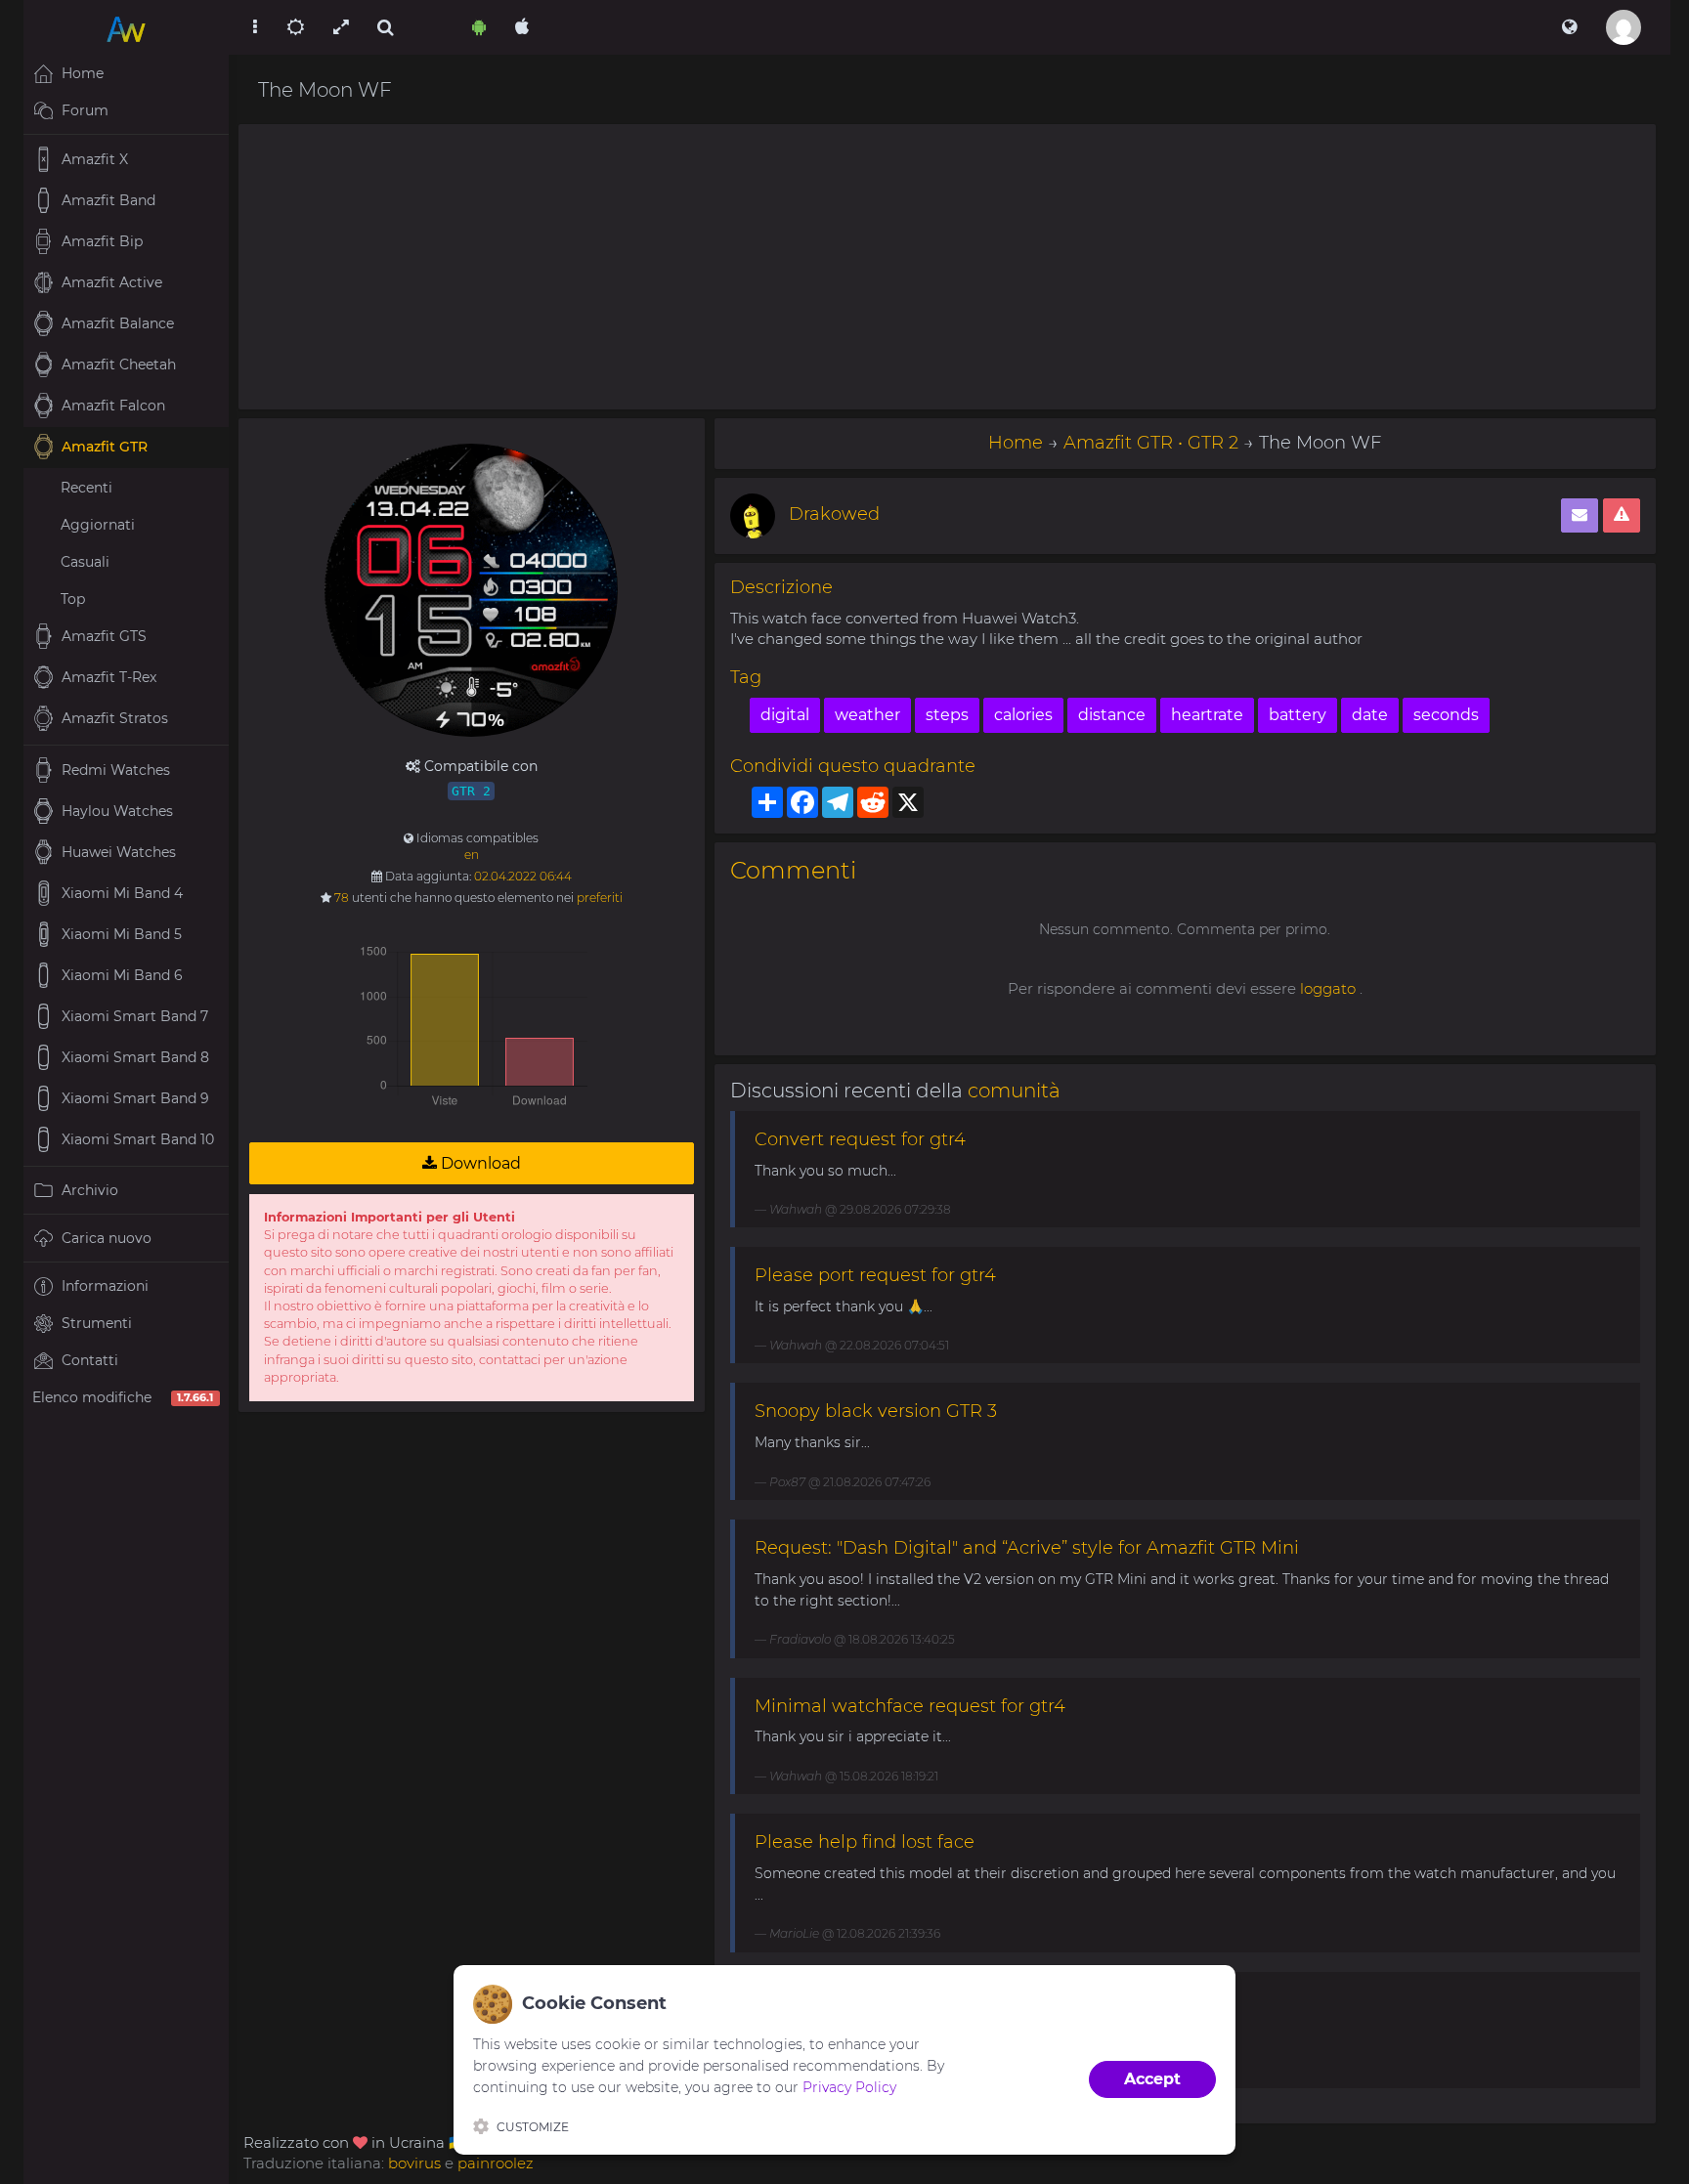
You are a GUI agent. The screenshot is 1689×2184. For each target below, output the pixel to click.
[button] (1569, 27)
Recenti (87, 488)
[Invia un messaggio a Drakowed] (1580, 515)
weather (867, 715)
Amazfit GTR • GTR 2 (1151, 443)
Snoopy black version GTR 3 (876, 1411)
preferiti (600, 898)
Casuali (85, 562)
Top (73, 599)
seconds (1446, 715)
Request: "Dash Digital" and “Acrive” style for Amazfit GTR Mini (1027, 1548)
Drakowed (834, 514)
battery (1298, 715)
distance (1112, 715)
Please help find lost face (865, 1842)
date (1370, 715)
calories (1023, 715)
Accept (1152, 2079)
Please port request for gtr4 (875, 1275)
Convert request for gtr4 (860, 1139)
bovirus (414, 2163)
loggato (1328, 988)
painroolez (496, 2163)
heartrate (1207, 715)
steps (947, 715)
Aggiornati (98, 525)
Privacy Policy (849, 2087)
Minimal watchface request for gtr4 (910, 1706)
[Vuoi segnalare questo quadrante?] (1622, 515)
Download (479, 1163)
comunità (1014, 1091)
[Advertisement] (947, 267)
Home (1016, 443)
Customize (533, 2127)
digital (785, 715)
